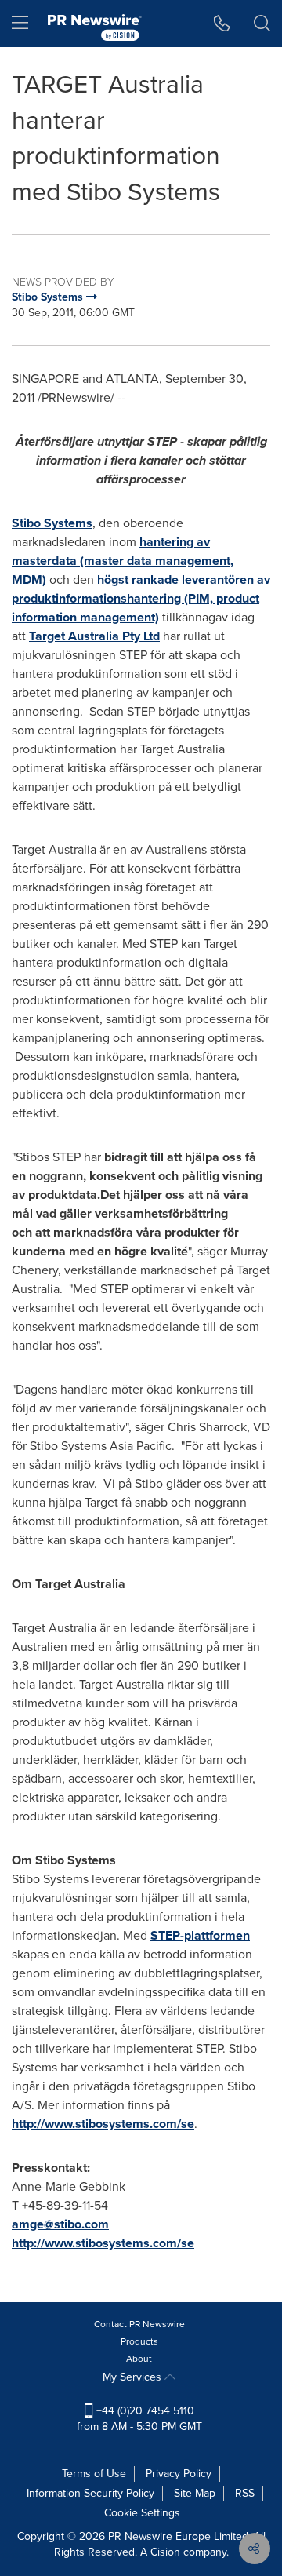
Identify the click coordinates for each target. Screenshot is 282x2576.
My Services (134, 2377)
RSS (245, 2493)
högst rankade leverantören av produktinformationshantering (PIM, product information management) (141, 598)
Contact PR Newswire (139, 2324)
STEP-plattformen (200, 1935)
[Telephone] (222, 24)
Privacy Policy (179, 2474)
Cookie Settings (142, 2513)
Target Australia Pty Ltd (94, 636)
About (139, 2359)
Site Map (195, 2493)
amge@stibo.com (60, 2224)
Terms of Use (94, 2474)
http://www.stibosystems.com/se (103, 2124)
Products (139, 2341)
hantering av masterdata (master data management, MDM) (123, 561)
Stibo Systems (52, 523)
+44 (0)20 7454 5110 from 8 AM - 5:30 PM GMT (139, 2419)
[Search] (262, 24)
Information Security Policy (90, 2493)
